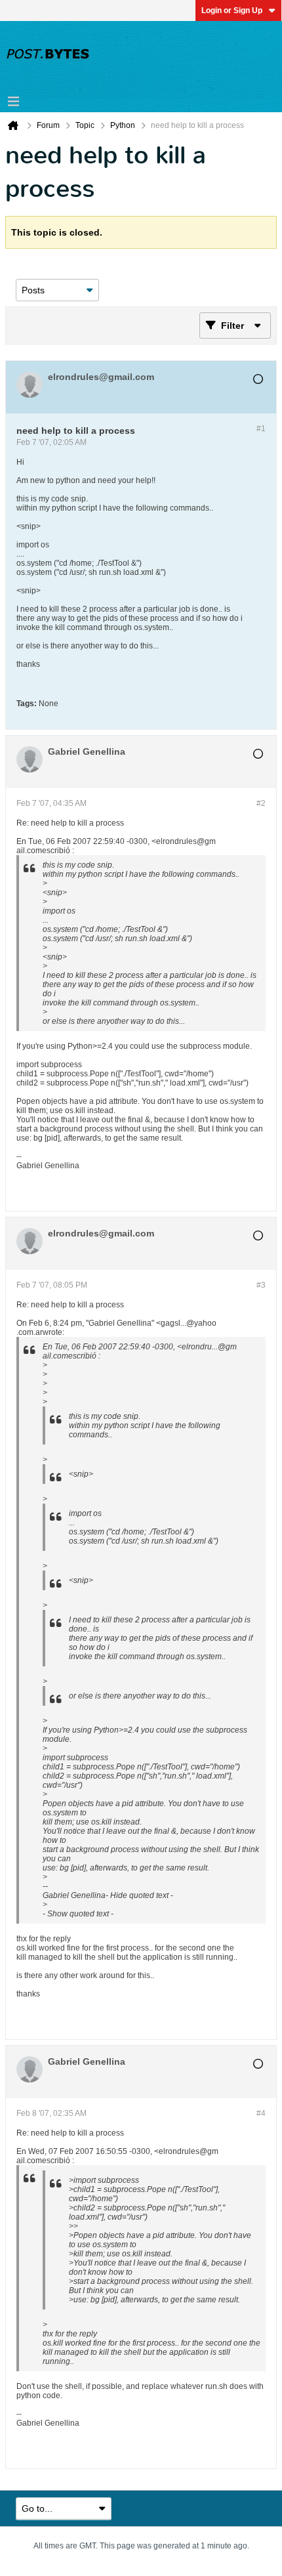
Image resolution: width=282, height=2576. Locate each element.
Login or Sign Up (232, 11)
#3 (261, 1285)
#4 (261, 2113)
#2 (261, 803)
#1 (261, 429)
